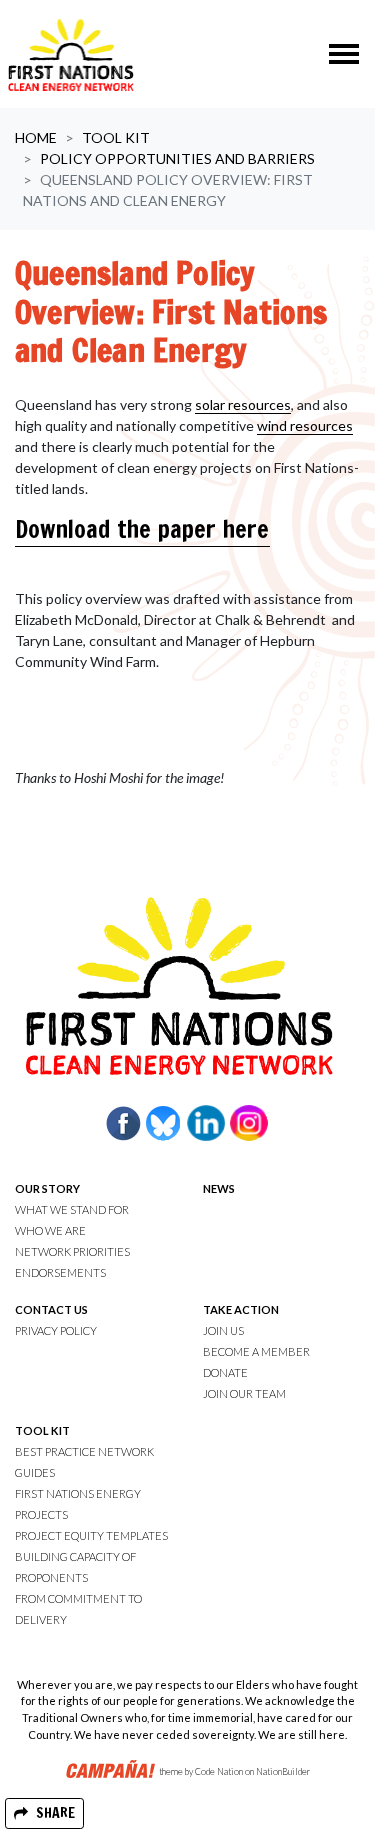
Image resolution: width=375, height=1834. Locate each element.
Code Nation (219, 1771)
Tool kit (116, 137)
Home (36, 137)
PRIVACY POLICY (56, 1330)
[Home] (71, 54)
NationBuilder (283, 1771)
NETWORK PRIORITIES (72, 1251)
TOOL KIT (42, 1430)
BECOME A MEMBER (256, 1351)
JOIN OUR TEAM (244, 1393)
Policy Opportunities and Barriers (177, 158)
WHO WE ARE (50, 1230)
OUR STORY (47, 1188)
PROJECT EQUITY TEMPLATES (91, 1535)
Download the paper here (142, 529)
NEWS (219, 1188)
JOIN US (223, 1330)
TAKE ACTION (241, 1309)
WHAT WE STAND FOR (72, 1209)
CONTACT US (51, 1309)
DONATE (225, 1372)
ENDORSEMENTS (60, 1272)
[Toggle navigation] (344, 54)
